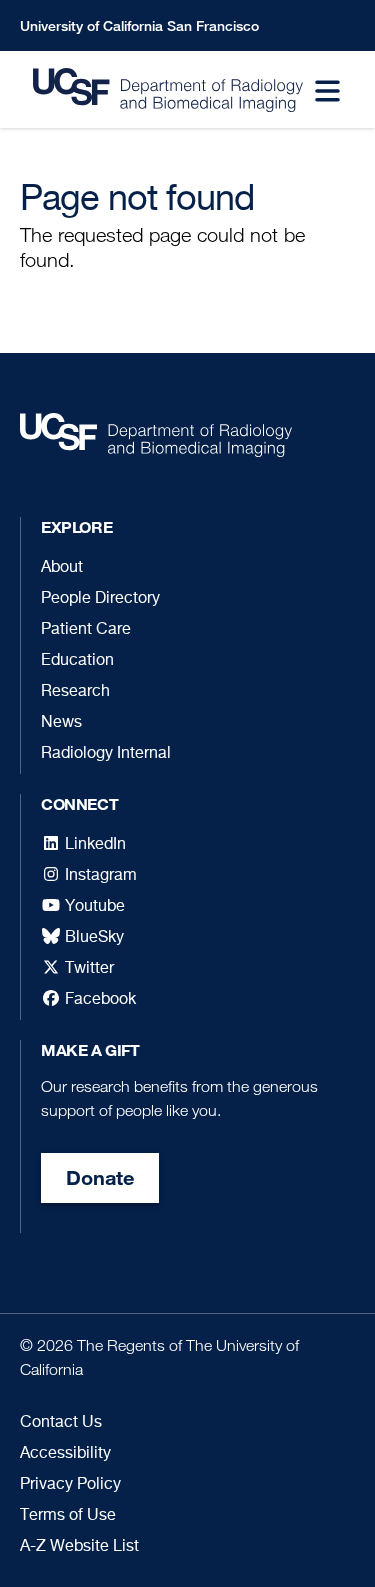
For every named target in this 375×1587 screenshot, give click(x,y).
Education (77, 661)
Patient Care (86, 630)
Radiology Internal (106, 754)
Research (75, 692)
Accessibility (65, 1454)
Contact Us (61, 1423)
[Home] (155, 89)
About (62, 568)
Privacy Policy (70, 1485)
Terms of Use (68, 1516)
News (61, 723)
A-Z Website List (79, 1547)
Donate (100, 1177)
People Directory (100, 599)
